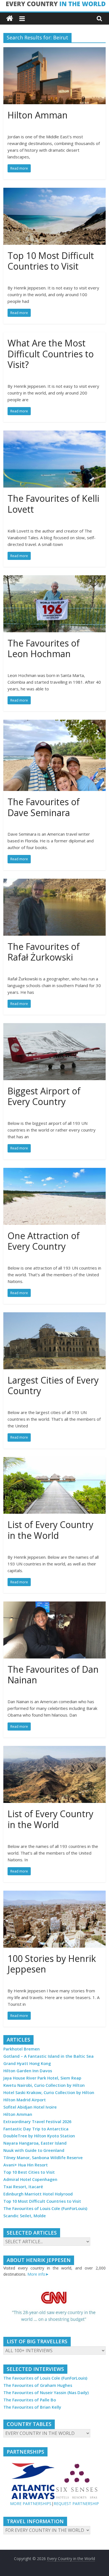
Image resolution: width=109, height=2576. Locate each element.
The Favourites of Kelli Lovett (53, 504)
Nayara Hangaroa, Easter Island (35, 2143)
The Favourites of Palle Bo (30, 2400)
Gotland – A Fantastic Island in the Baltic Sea (48, 2056)
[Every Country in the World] (10, 19)
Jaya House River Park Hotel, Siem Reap (42, 2078)
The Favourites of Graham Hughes (38, 2385)
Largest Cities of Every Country (53, 1385)
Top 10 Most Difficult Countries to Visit (51, 261)
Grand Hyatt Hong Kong (27, 2063)
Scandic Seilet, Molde (25, 2216)
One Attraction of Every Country (44, 1241)
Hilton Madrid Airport (25, 2100)
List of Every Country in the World (50, 1530)
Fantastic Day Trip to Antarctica (36, 2129)
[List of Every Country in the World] (55, 1460)
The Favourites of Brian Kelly (32, 2407)
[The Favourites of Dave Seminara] (55, 723)
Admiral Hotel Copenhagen (30, 2179)
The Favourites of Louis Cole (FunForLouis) (45, 2208)
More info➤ (38, 2274)
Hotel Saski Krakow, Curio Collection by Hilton (49, 2093)
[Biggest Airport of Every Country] (55, 1026)
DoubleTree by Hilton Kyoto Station (39, 2136)
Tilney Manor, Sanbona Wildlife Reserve (43, 2158)
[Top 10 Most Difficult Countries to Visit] (55, 191)
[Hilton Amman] (55, 51)
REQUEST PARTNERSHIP (76, 2503)
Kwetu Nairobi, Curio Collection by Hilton (44, 2085)
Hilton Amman (38, 115)
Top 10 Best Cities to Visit (29, 2172)
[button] (55, 2307)
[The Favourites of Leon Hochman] (55, 579)
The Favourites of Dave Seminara (44, 807)
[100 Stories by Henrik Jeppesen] (55, 1894)
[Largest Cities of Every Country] (55, 1316)
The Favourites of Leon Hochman (44, 648)
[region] (55, 2307)
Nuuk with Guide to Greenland (34, 2150)
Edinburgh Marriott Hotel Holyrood (38, 2194)
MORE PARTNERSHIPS (31, 2503)
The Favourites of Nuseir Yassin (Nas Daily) (46, 2393)
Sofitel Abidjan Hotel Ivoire (30, 2107)
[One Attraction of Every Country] (55, 1171)
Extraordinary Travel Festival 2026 (37, 2122)
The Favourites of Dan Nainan (53, 1675)
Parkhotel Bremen (22, 2049)
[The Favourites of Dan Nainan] (55, 1605)
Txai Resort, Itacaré (23, 2187)
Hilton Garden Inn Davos (28, 2071)
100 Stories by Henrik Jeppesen (52, 1964)
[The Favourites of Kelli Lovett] (55, 434)
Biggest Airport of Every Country (44, 1096)
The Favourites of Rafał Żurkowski (44, 952)
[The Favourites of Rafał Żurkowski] (55, 882)
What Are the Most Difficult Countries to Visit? (51, 354)
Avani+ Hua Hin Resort (26, 2165)
